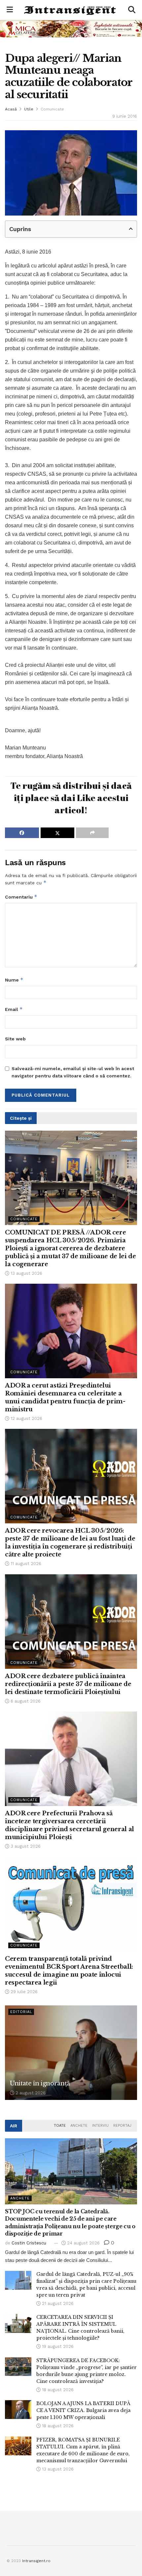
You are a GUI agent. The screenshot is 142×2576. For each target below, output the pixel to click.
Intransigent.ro (36, 2561)
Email (14, 1009)
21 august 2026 (57, 2303)
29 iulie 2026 (23, 1992)
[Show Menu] (10, 10)
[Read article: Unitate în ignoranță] (71, 2053)
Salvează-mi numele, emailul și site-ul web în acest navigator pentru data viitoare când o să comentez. (73, 1072)
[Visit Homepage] (71, 10)
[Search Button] (132, 10)
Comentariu (21, 897)
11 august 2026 (25, 1564)
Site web (15, 1039)
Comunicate (52, 109)
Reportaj (122, 2126)
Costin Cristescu (29, 2243)
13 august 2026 (26, 1273)
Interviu (100, 2126)
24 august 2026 (83, 2243)
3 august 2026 (25, 1846)
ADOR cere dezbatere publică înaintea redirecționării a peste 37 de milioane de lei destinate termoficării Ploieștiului (68, 1684)
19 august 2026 (57, 2346)
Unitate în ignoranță (40, 2083)
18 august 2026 (57, 2390)
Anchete (79, 2126)
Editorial (21, 2012)
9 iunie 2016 (125, 116)
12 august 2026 (26, 1418)
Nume (14, 980)
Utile (29, 109)
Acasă (11, 109)
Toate (60, 2126)
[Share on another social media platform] (92, 833)
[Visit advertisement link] (71, 29)
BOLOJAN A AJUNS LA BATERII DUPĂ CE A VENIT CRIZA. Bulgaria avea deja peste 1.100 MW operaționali (83, 2410)
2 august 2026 (30, 2093)
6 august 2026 (25, 1701)
